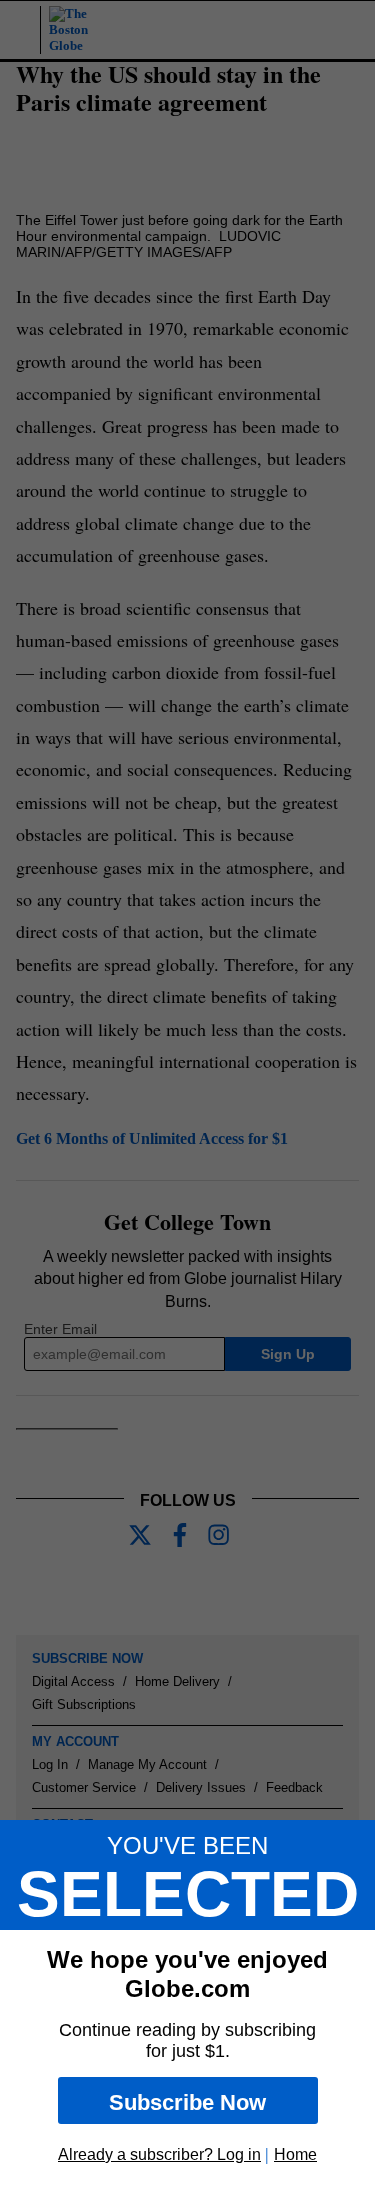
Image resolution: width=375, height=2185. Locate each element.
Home (295, 2154)
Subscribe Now (187, 2102)
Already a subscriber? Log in (159, 2154)
